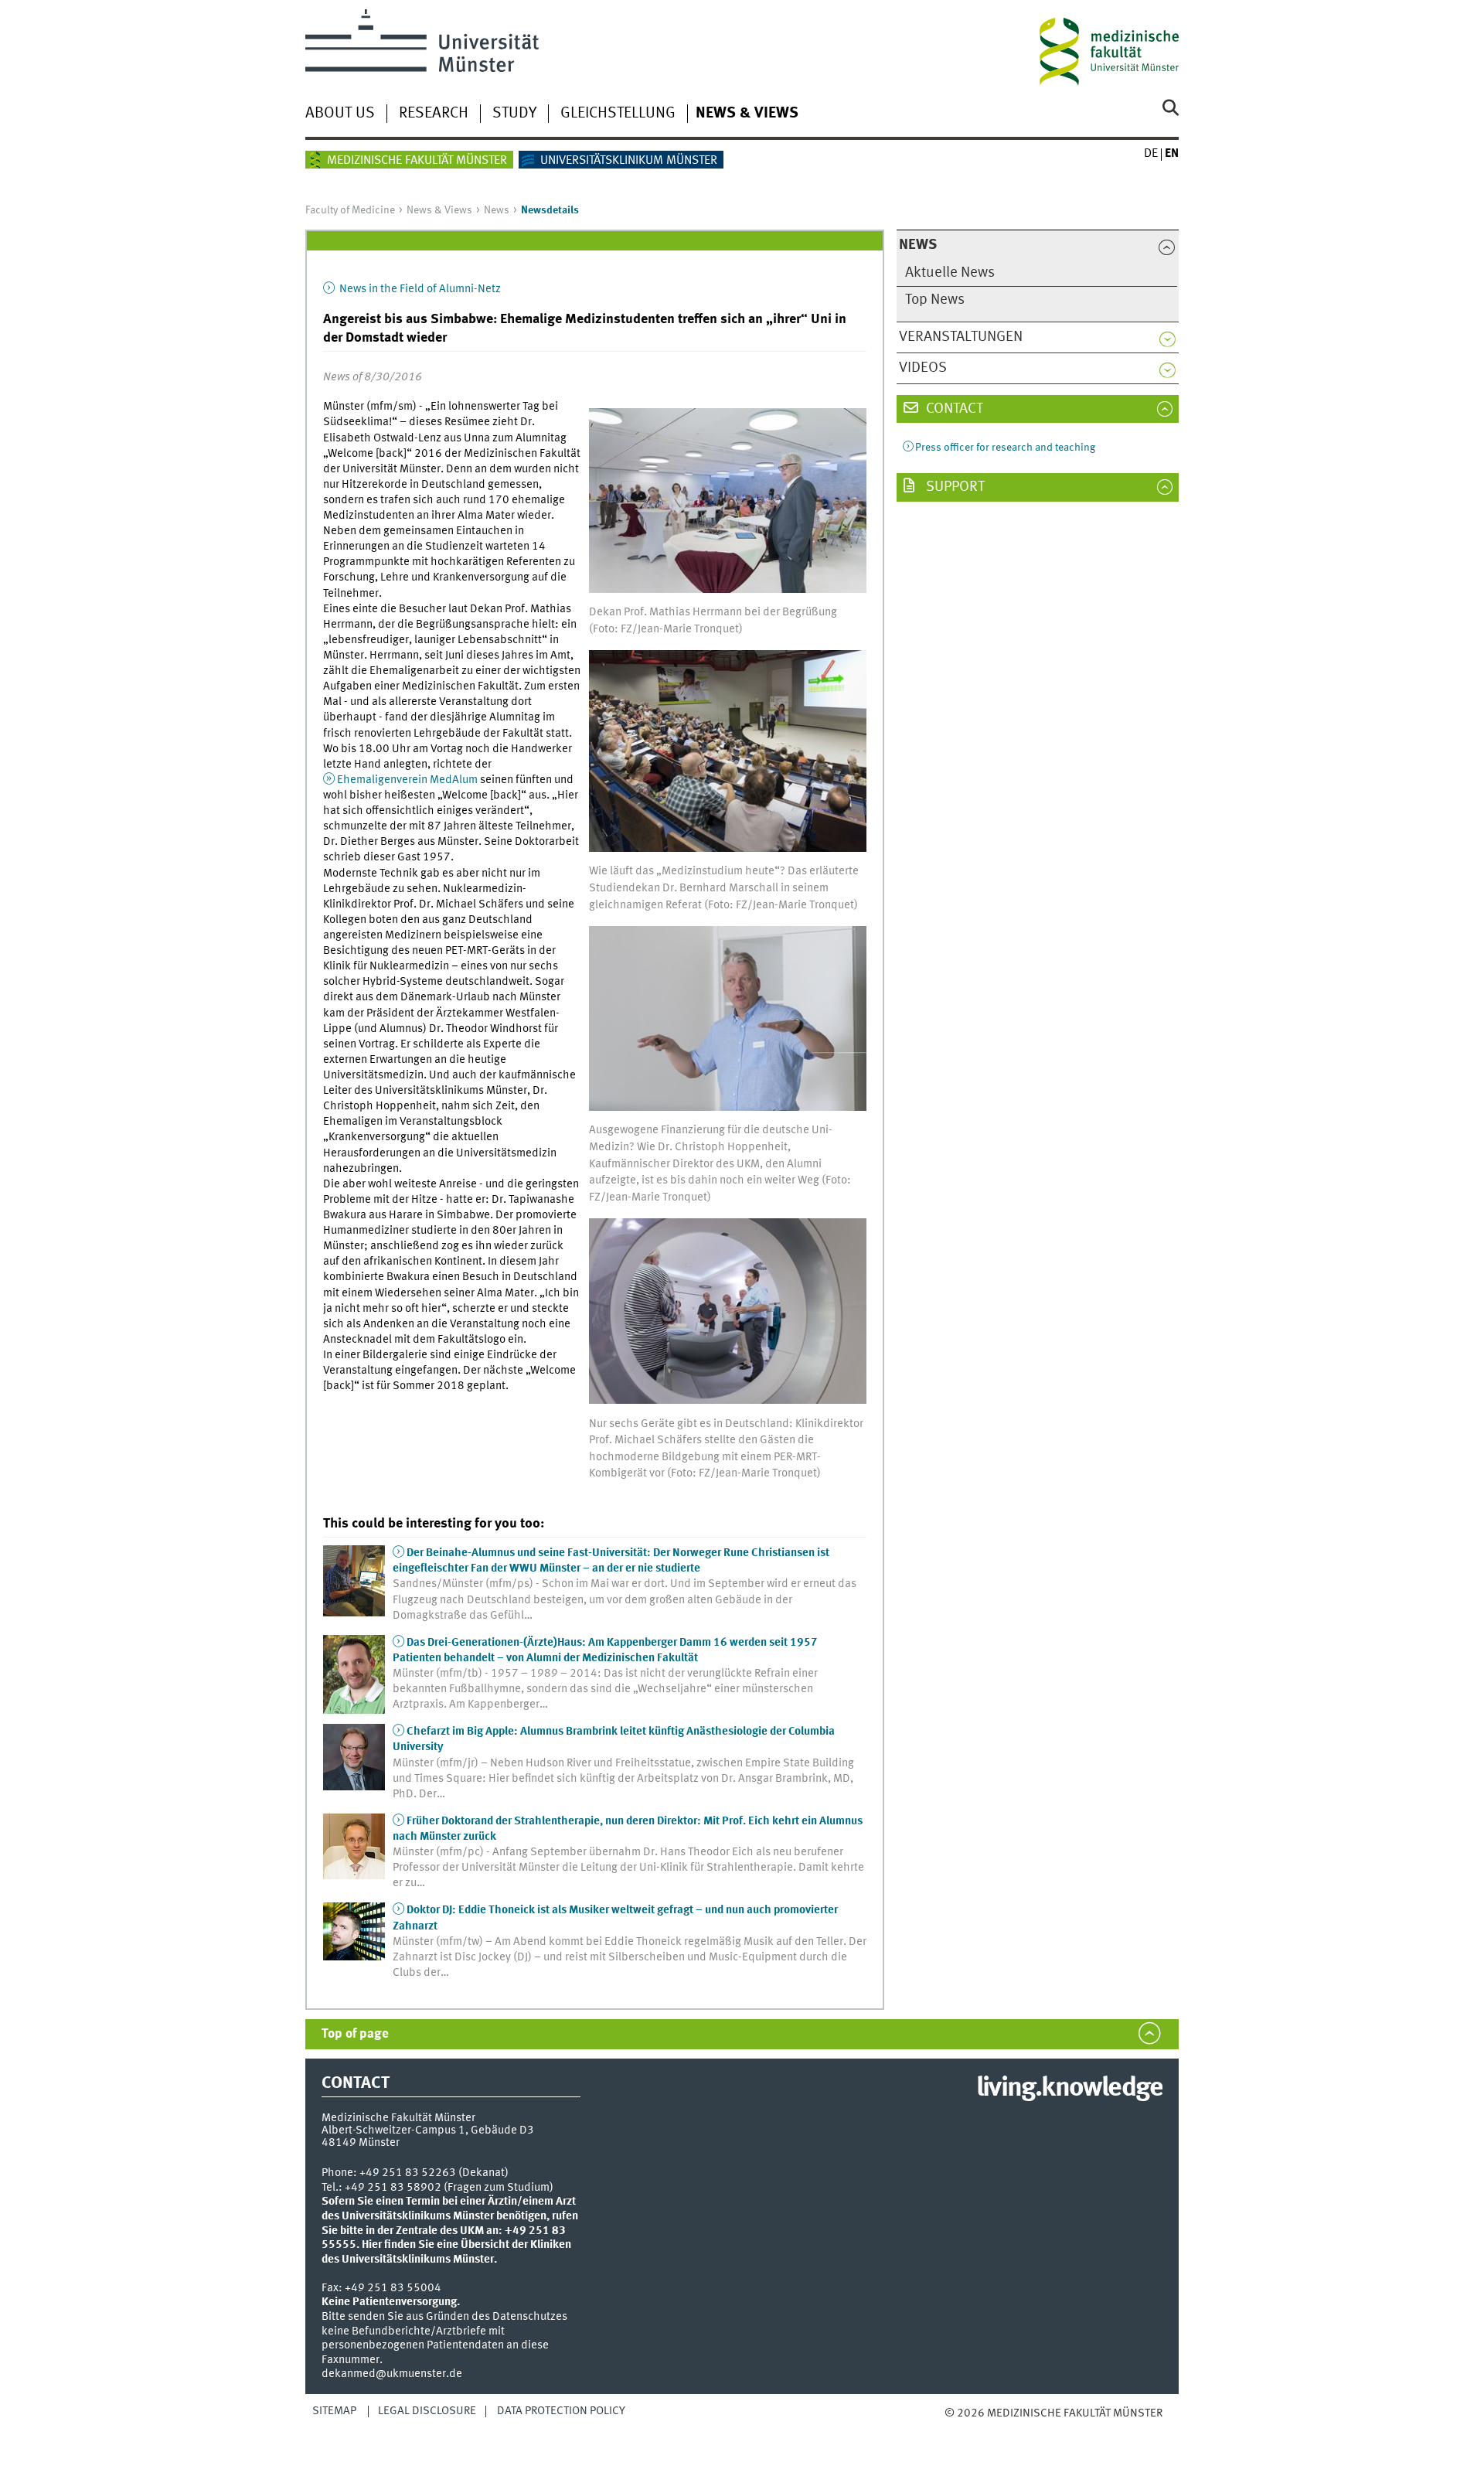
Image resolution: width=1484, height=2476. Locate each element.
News (497, 210)
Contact (953, 409)
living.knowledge (1069, 2089)
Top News (935, 300)
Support (954, 487)
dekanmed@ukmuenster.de (392, 2374)
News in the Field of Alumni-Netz (419, 289)
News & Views (747, 114)
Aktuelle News (950, 273)
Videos (923, 368)
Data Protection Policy (561, 2411)
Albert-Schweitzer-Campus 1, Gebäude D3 (428, 2130)
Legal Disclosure (427, 2411)
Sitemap (334, 2411)
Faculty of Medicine (350, 210)
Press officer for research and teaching (1005, 448)
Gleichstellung (618, 114)
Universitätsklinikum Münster (629, 161)
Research (434, 114)
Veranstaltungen (961, 337)
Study (514, 114)
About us (340, 114)
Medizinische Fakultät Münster (417, 161)
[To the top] (960, 2428)
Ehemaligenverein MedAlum (407, 780)
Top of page (355, 2034)
